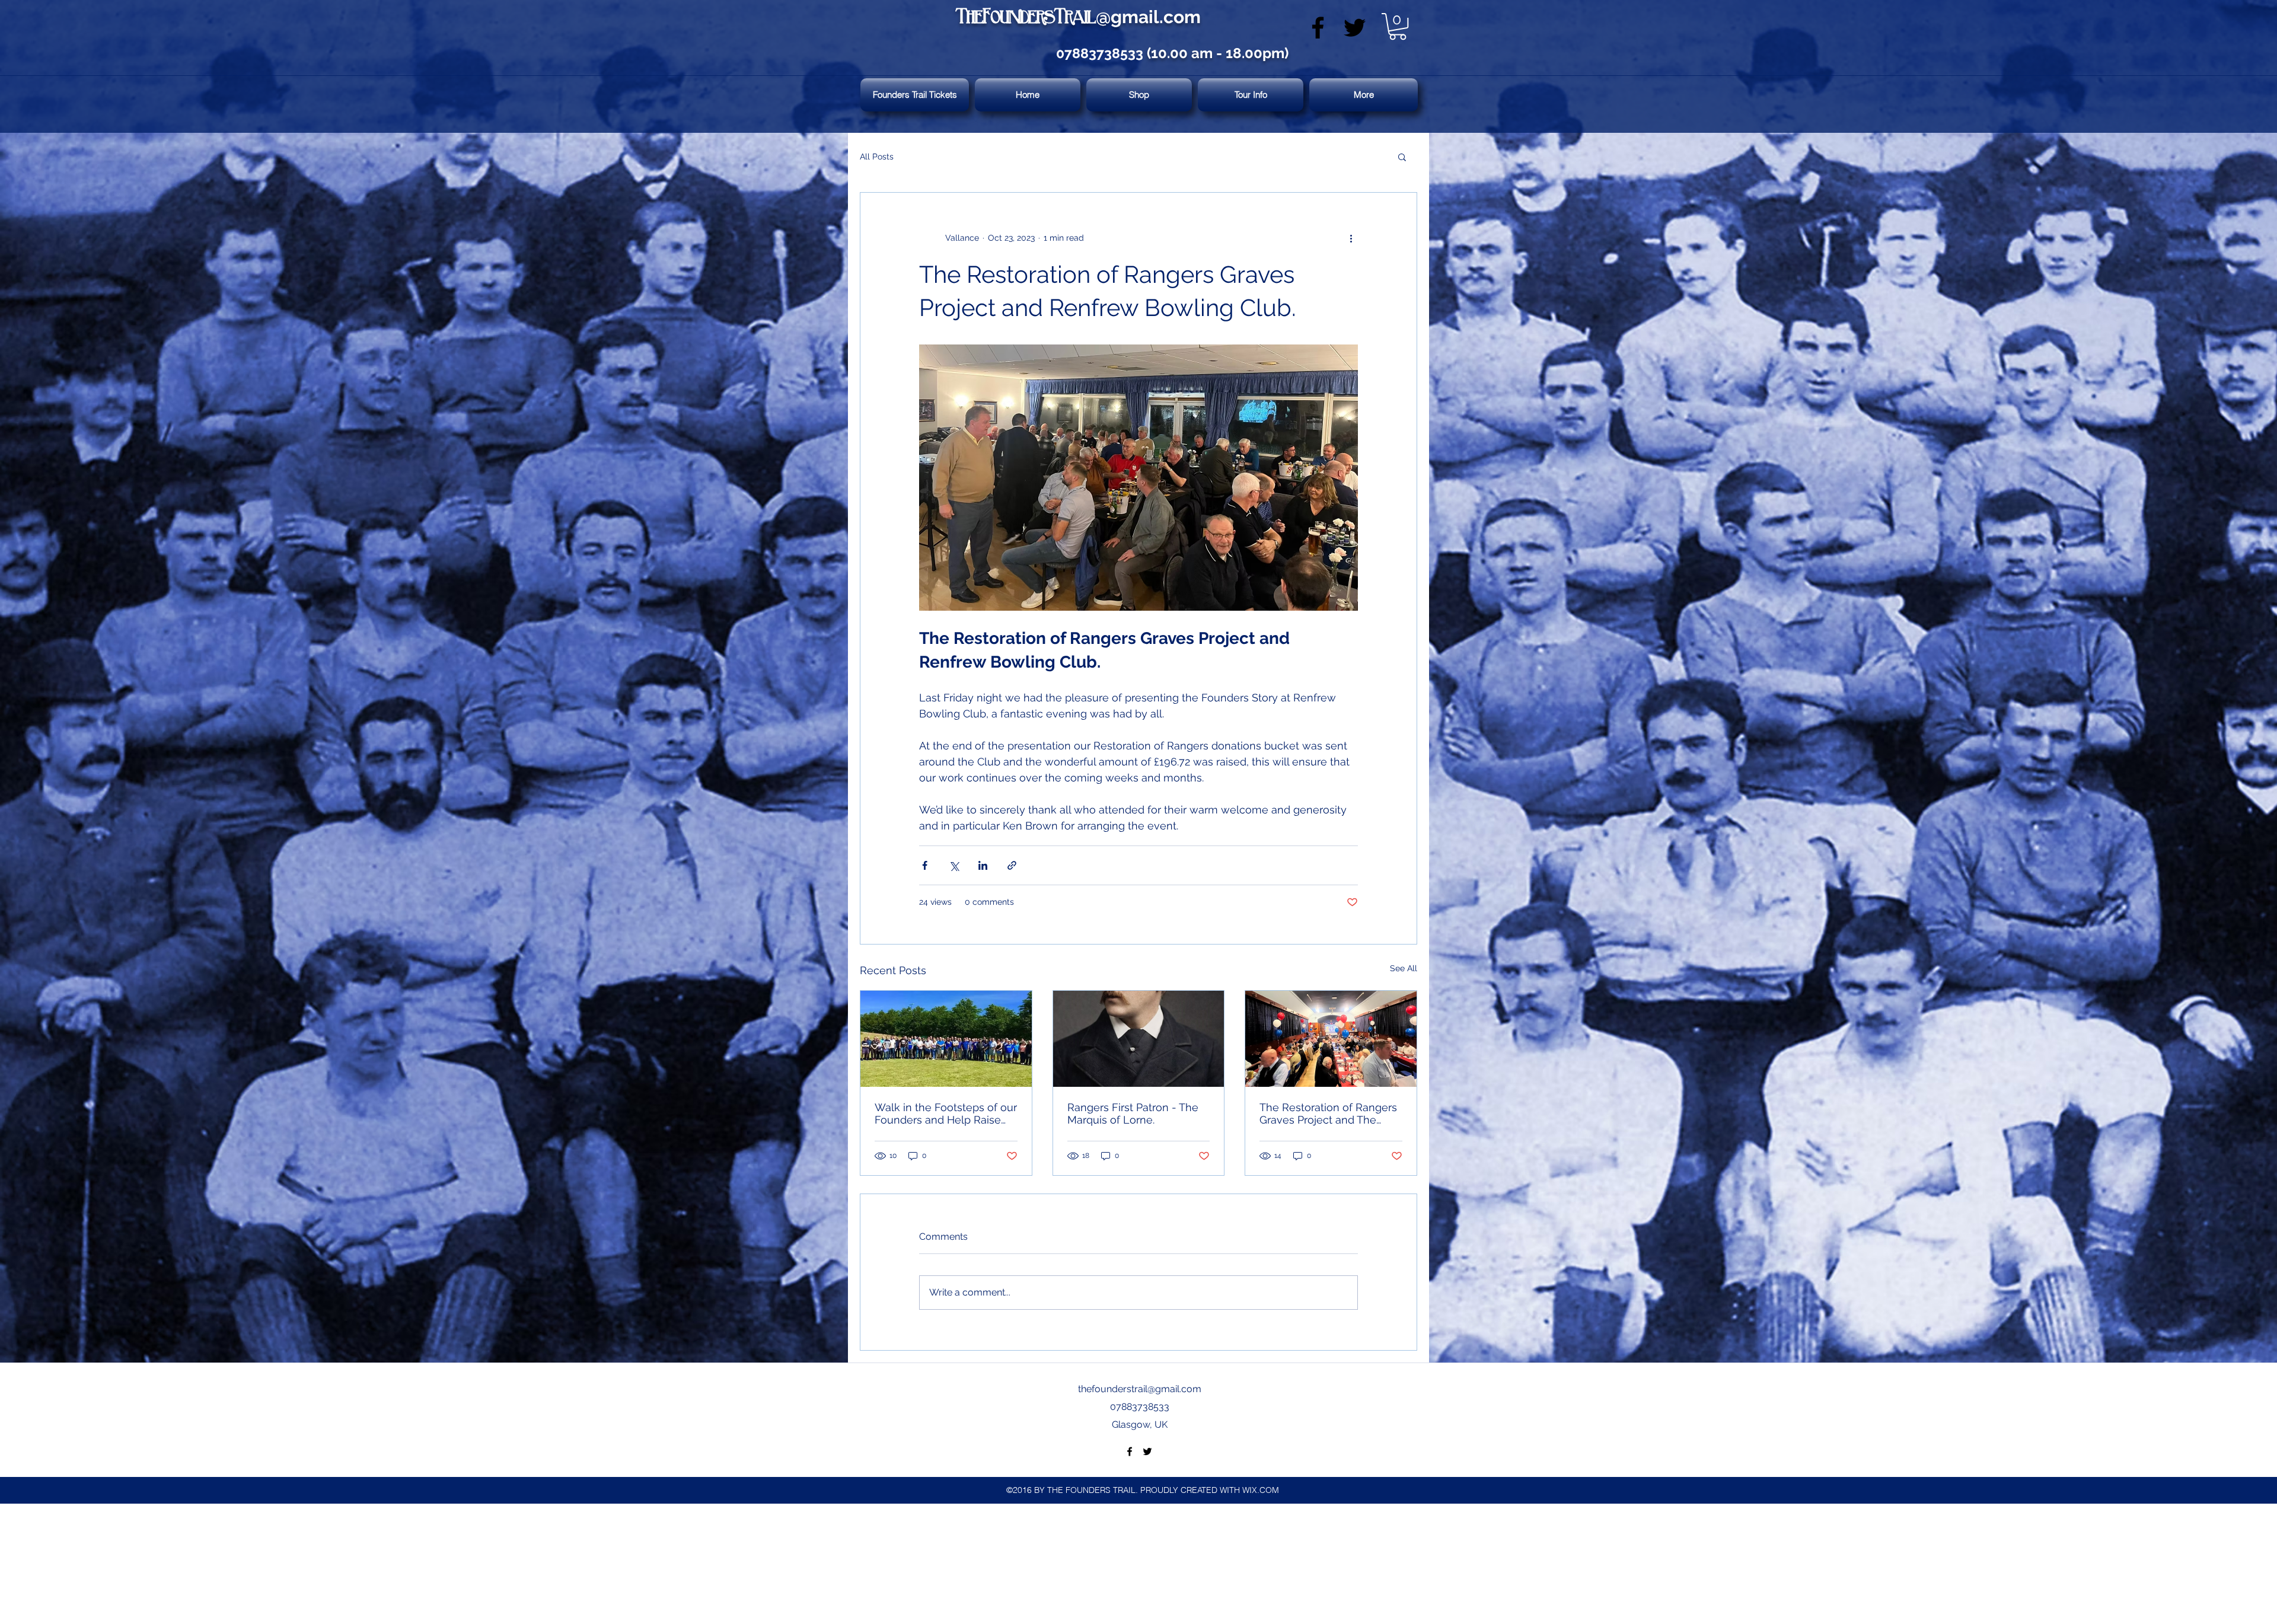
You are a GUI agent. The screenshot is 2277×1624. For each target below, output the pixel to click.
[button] (1398, 26)
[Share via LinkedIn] (983, 865)
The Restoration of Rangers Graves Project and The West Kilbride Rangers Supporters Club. (1328, 1113)
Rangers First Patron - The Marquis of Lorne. (1133, 1113)
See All (1404, 968)
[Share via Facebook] (925, 865)
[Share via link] (1012, 865)
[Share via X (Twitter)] (954, 865)
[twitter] (1355, 28)
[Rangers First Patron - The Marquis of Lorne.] (1139, 1039)
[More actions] (1351, 238)
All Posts (877, 157)
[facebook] (1318, 28)
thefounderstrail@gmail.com (1140, 1389)
